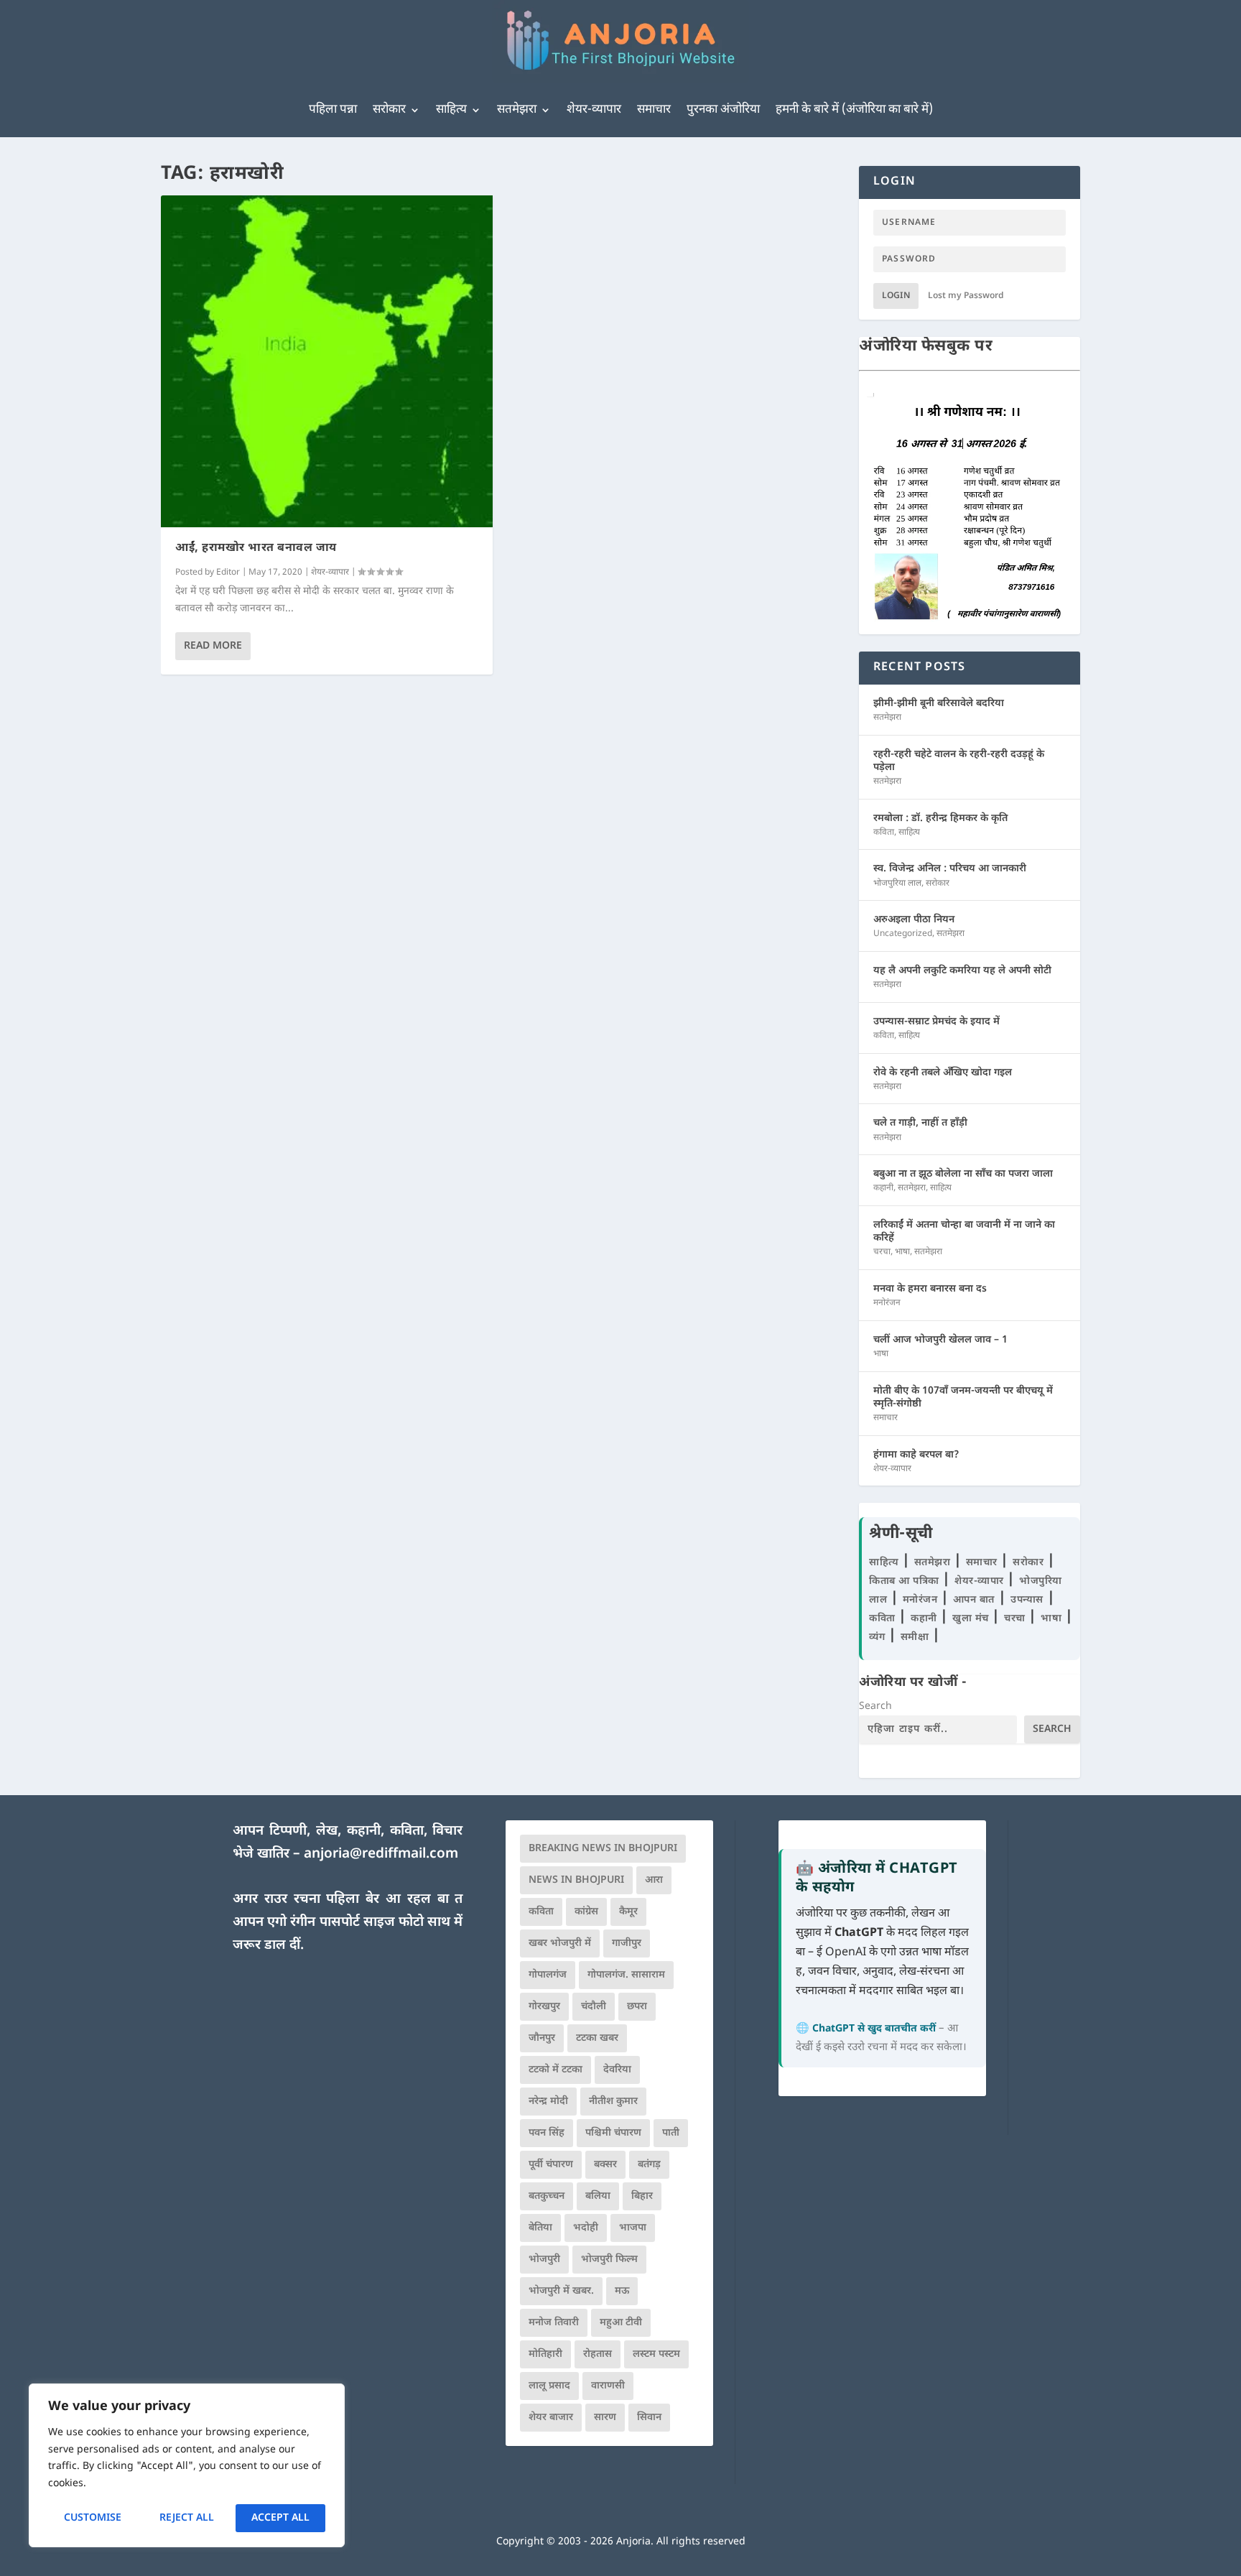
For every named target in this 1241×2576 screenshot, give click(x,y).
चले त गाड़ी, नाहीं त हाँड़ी (920, 1123)
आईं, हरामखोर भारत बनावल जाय (256, 548)
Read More (213, 646)
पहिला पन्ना (333, 110)
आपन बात (974, 1600)
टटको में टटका (556, 2070)
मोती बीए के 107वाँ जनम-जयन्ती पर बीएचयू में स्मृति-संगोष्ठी (963, 1398)
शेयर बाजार (551, 2418)
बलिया (598, 2196)
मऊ (622, 2291)
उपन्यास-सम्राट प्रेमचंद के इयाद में (936, 1022)
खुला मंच (972, 1619)
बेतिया (540, 2228)
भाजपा (633, 2228)
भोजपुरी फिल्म (609, 2260)
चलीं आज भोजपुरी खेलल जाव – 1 (940, 1340)
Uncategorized (903, 934)
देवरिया (617, 2070)
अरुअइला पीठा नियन (914, 920)
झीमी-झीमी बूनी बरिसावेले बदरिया (939, 704)
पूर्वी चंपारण (551, 2165)
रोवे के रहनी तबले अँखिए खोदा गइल (943, 1073)
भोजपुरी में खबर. (561, 2291)
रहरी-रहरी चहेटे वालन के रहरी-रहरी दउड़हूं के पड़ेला (959, 761)
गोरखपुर (544, 2007)
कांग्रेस (586, 1912)
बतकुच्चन (547, 2196)
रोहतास (598, 2354)
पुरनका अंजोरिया (723, 110)
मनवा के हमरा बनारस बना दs (930, 1289)
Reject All (187, 2518)
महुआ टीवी (621, 2323)
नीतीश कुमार (613, 2102)
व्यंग (879, 1637)
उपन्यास (1027, 1600)
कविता (884, 833)
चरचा (882, 1252)
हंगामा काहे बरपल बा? (916, 1455)
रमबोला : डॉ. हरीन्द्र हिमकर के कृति (940, 819)
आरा (654, 1880)
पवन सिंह (547, 2133)
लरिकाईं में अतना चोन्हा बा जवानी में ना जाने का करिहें (964, 1232)
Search (875, 1706)
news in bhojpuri (576, 1880)
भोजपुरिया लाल (897, 884)
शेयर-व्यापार (594, 110)
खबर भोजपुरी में (560, 1943)
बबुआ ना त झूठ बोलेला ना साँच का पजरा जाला (963, 1174)
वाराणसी (608, 2386)
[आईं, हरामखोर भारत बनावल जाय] (327, 361)
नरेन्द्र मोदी (548, 2102)
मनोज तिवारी (554, 2323)
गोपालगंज (548, 1975)
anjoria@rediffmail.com (381, 1854)
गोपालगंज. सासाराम (626, 1975)
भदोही (586, 2228)
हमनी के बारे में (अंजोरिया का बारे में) (854, 110)
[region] (187, 2465)
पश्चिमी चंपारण (613, 2133)
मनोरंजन (887, 1303)
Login (896, 296)
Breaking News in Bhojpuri (603, 1849)
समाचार (654, 110)
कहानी (883, 1188)
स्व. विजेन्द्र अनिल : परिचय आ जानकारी (950, 869)
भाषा (902, 1252)
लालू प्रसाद (549, 2386)
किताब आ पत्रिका (906, 1581)
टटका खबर (597, 2038)
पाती (671, 2133)
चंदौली (594, 2007)
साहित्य (451, 110)
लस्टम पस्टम (656, 2354)
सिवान (649, 2418)
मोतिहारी (545, 2354)
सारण (605, 2418)
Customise (93, 2518)
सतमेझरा (517, 110)
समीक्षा (916, 1637)
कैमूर (628, 1912)
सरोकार (389, 110)
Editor (228, 573)
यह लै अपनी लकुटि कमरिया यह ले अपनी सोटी (962, 971)
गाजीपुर (627, 1943)
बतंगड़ (649, 2165)
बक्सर (605, 2165)
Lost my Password (966, 296)
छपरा (637, 2007)
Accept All (280, 2518)
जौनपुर (542, 2038)
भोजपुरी (544, 2260)
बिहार (642, 2196)
